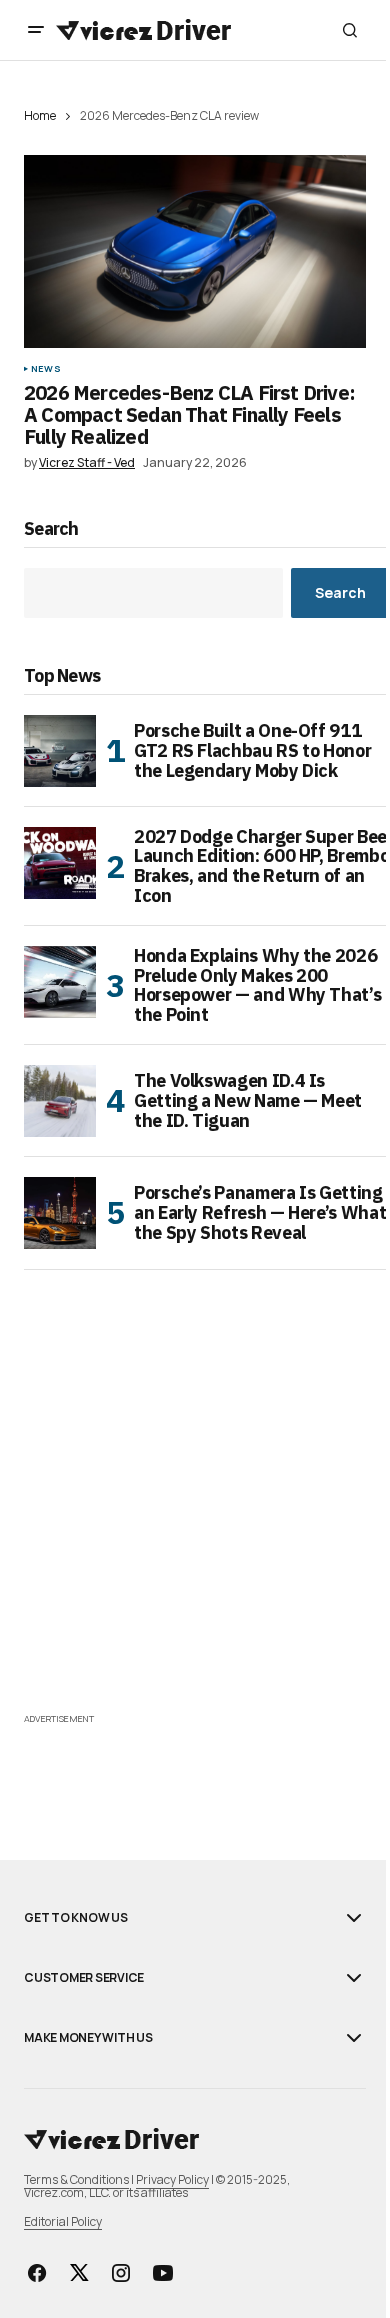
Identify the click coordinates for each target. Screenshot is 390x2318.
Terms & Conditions (76, 2179)
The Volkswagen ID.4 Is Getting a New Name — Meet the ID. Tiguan (248, 1100)
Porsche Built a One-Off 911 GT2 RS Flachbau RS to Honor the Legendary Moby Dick (252, 750)
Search (51, 529)
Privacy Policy (172, 2179)
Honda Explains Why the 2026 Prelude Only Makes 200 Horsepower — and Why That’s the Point (257, 985)
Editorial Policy (63, 2221)
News (46, 369)
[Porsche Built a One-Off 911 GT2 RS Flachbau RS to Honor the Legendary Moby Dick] (60, 751)
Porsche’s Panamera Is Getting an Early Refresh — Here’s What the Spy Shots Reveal (260, 1212)
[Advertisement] (195, 1513)
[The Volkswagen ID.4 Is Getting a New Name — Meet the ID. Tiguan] (60, 1101)
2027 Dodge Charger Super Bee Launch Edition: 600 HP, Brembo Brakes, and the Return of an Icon (261, 866)
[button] (36, 30)
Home (40, 115)
